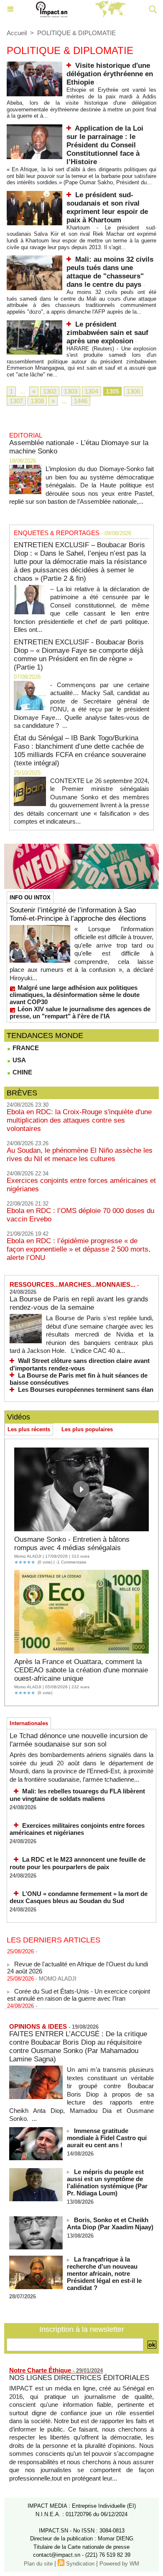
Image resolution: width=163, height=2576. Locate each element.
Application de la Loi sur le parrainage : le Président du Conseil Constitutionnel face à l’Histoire (105, 145)
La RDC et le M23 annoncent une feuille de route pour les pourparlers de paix (78, 1863)
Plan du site (38, 2564)
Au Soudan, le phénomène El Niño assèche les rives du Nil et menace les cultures (80, 1155)
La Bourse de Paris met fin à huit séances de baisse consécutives (79, 1379)
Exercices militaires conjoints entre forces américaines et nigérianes (77, 1829)
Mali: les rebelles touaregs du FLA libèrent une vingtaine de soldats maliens (77, 1795)
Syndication (80, 2564)
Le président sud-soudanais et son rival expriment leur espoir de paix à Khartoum (107, 207)
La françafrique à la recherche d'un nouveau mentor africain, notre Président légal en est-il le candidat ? (104, 2273)
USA (18, 1060)
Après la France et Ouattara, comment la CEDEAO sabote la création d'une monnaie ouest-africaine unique (81, 1670)
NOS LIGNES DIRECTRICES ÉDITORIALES (79, 2378)
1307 (16, 401)
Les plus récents (29, 1429)
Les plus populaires (87, 1429)
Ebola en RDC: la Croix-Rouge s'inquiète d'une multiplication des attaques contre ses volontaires (79, 1120)
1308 (37, 401)
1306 (133, 391)
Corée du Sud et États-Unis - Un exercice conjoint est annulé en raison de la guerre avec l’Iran (79, 1989)
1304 (92, 391)
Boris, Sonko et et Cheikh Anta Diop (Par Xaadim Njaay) (110, 2223)
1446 (81, 401)
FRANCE (25, 1048)
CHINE (22, 1072)
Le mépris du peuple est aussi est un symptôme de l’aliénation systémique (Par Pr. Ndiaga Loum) (107, 2182)
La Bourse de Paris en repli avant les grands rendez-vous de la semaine (79, 1303)
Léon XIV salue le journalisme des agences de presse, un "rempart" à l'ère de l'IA (80, 1012)
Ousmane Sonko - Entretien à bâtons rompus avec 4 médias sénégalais (72, 1544)
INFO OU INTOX (30, 898)
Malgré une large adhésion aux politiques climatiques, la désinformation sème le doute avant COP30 (75, 995)
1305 (112, 391)
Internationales (29, 1723)
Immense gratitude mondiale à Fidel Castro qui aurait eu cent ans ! (107, 2138)
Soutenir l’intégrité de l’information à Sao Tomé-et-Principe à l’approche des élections (78, 914)
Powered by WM (119, 2564)
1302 (50, 391)
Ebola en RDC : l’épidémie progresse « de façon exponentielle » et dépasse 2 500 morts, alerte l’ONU (79, 1249)
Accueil (17, 33)
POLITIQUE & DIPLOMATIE (76, 33)
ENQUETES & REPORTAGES (57, 533)
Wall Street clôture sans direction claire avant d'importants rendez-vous (80, 1364)
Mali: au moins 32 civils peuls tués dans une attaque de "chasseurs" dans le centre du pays (110, 272)
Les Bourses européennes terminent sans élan (86, 1390)
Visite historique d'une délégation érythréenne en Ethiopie (110, 74)
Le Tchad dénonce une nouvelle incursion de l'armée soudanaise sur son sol (79, 1740)
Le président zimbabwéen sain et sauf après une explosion (107, 333)
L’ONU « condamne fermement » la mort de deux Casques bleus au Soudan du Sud (79, 1897)
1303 (71, 391)
